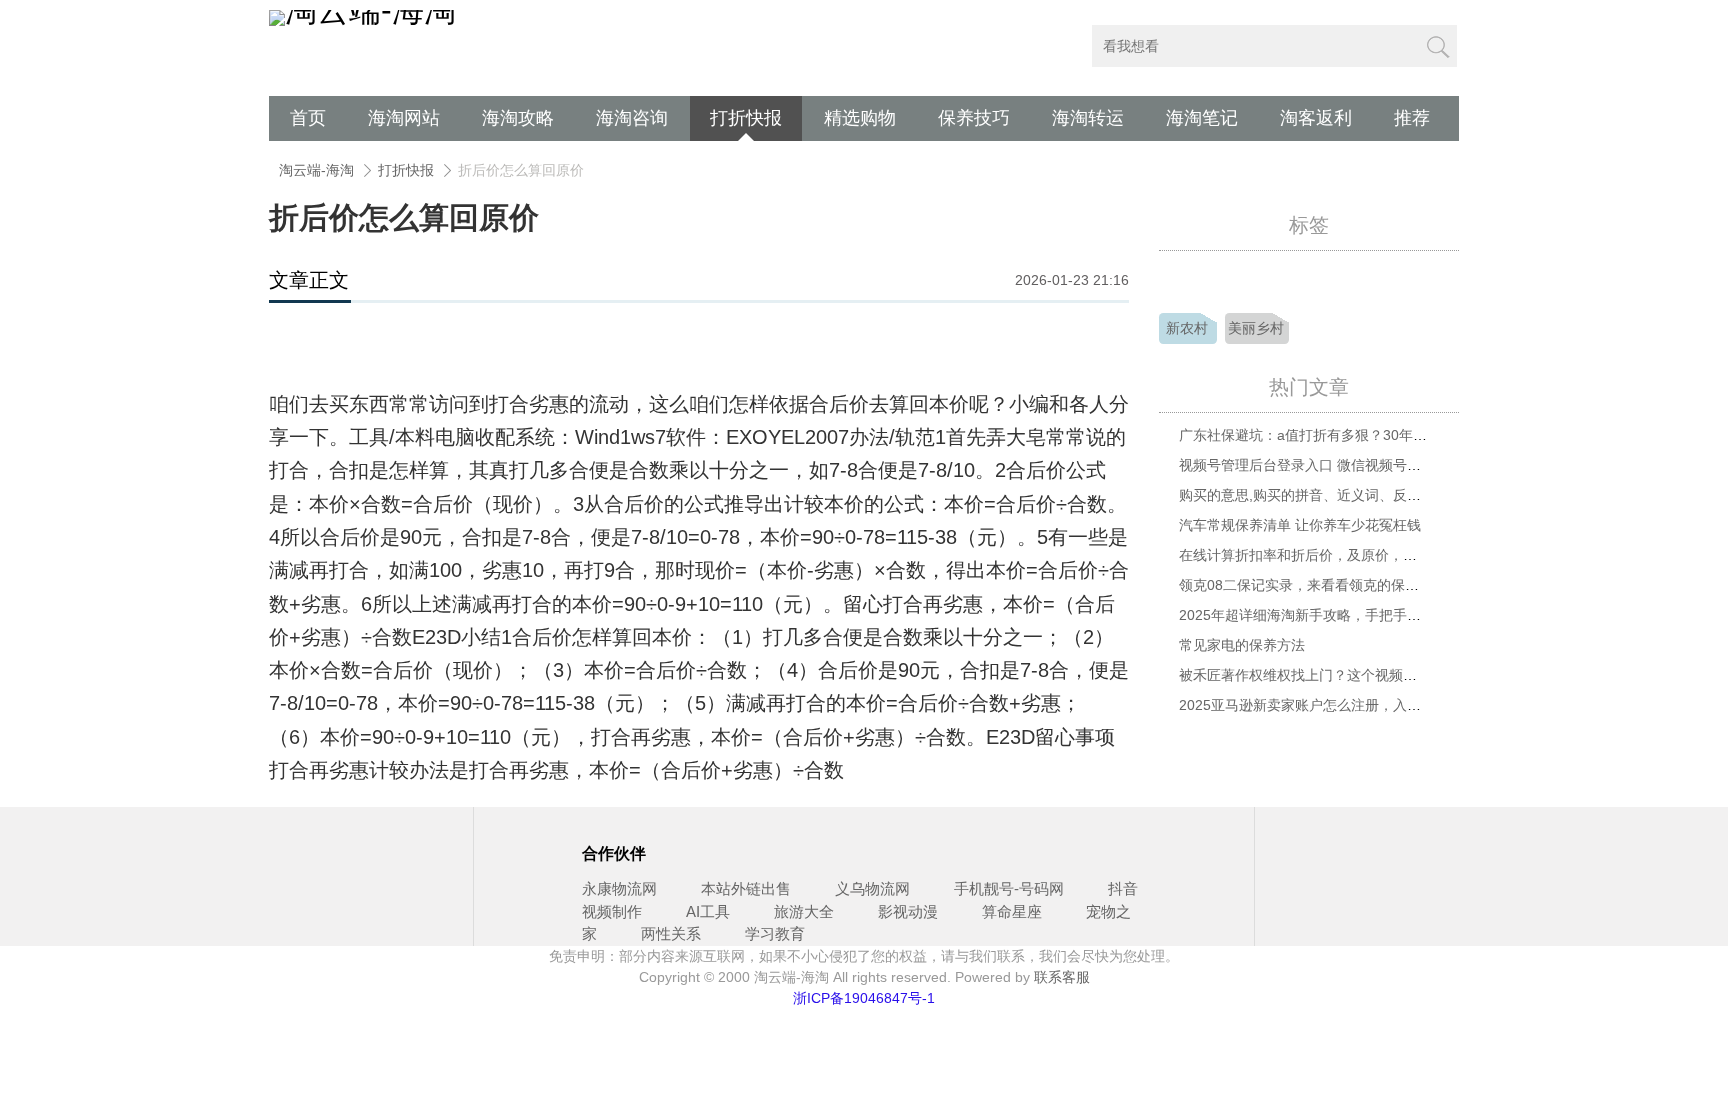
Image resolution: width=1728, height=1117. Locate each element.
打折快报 (746, 118)
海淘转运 (1088, 118)
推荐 (1412, 118)
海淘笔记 (1202, 118)
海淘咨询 (632, 118)
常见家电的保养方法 (1242, 645)
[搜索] (1437, 46)
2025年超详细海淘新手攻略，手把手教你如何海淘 (1335, 615)
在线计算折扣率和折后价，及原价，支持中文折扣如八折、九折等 (1382, 555)
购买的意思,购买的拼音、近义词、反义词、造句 (1328, 495)
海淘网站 (404, 118)
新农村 (1187, 328)
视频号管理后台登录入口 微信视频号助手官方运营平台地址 (1363, 465)
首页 (308, 118)
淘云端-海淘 (316, 170)
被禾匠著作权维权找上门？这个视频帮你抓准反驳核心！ (1354, 675)
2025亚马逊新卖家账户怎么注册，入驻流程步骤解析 (1342, 705)
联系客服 (1062, 977)
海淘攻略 (518, 118)
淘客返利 (1316, 118)
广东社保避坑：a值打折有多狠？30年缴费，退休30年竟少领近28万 (1389, 435)
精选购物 (860, 118)
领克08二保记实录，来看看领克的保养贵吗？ (1320, 585)
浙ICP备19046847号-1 (864, 998)
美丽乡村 (1256, 328)
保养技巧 (974, 118)
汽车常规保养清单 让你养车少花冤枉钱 (1300, 525)
